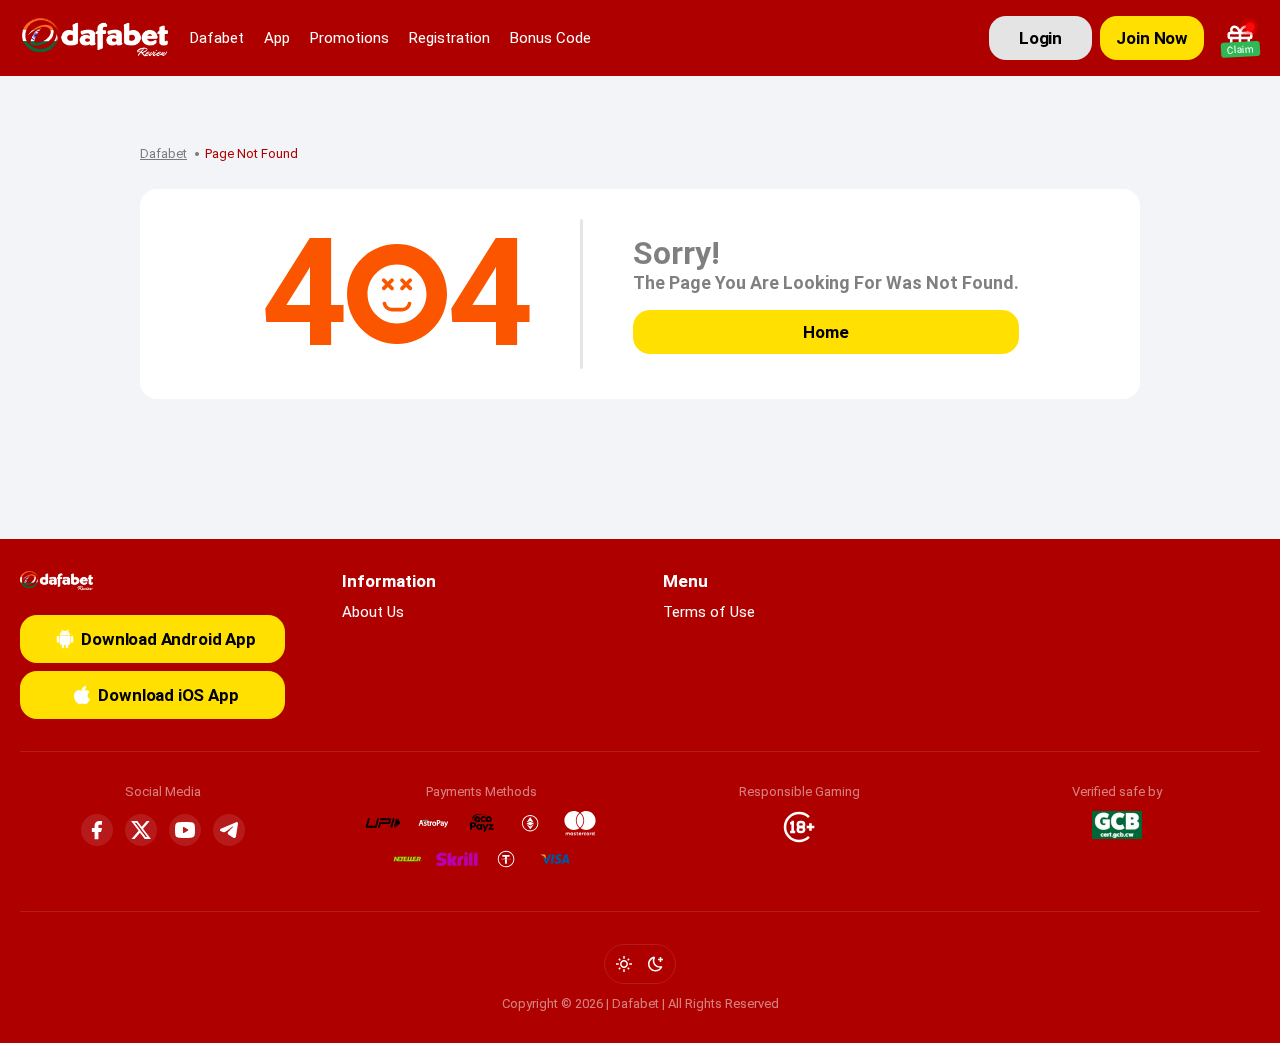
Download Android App (168, 639)
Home (825, 332)
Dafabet (217, 38)
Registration (449, 38)
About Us (373, 612)
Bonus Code (550, 38)
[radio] (624, 964)
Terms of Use (709, 612)
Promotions (349, 38)
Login (1040, 38)
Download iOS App (168, 695)
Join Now (1152, 38)
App (277, 38)
